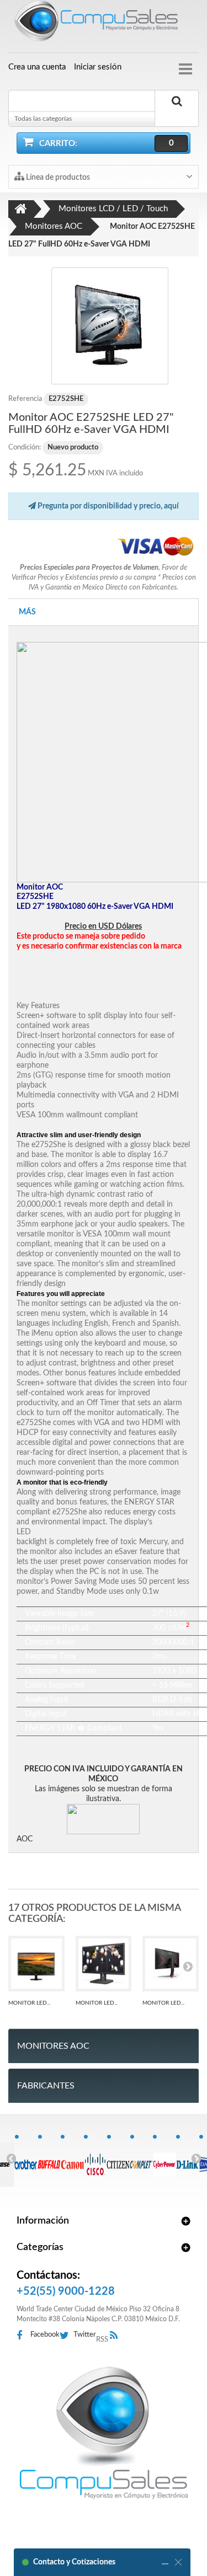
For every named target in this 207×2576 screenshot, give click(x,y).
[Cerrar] (178, 2562)
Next (196, 2158)
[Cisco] (95, 2159)
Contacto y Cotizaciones (74, 2562)
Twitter (85, 2335)
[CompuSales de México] (104, 23)
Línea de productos (57, 178)
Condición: (25, 448)
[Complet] (142, 2159)
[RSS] (117, 2336)
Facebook (45, 2335)
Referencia (25, 399)
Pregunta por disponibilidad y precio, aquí (107, 506)
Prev (11, 2158)
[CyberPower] (164, 2159)
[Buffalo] (49, 2159)
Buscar (177, 114)
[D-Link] (187, 2159)
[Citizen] (118, 2159)
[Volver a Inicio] (21, 209)
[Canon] (72, 2159)
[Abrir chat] (165, 2562)
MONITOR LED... (29, 2003)
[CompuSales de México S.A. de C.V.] (104, 2433)
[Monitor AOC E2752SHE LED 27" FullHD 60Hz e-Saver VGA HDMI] (110, 326)
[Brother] (26, 2159)
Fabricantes (46, 2086)
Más (27, 612)
